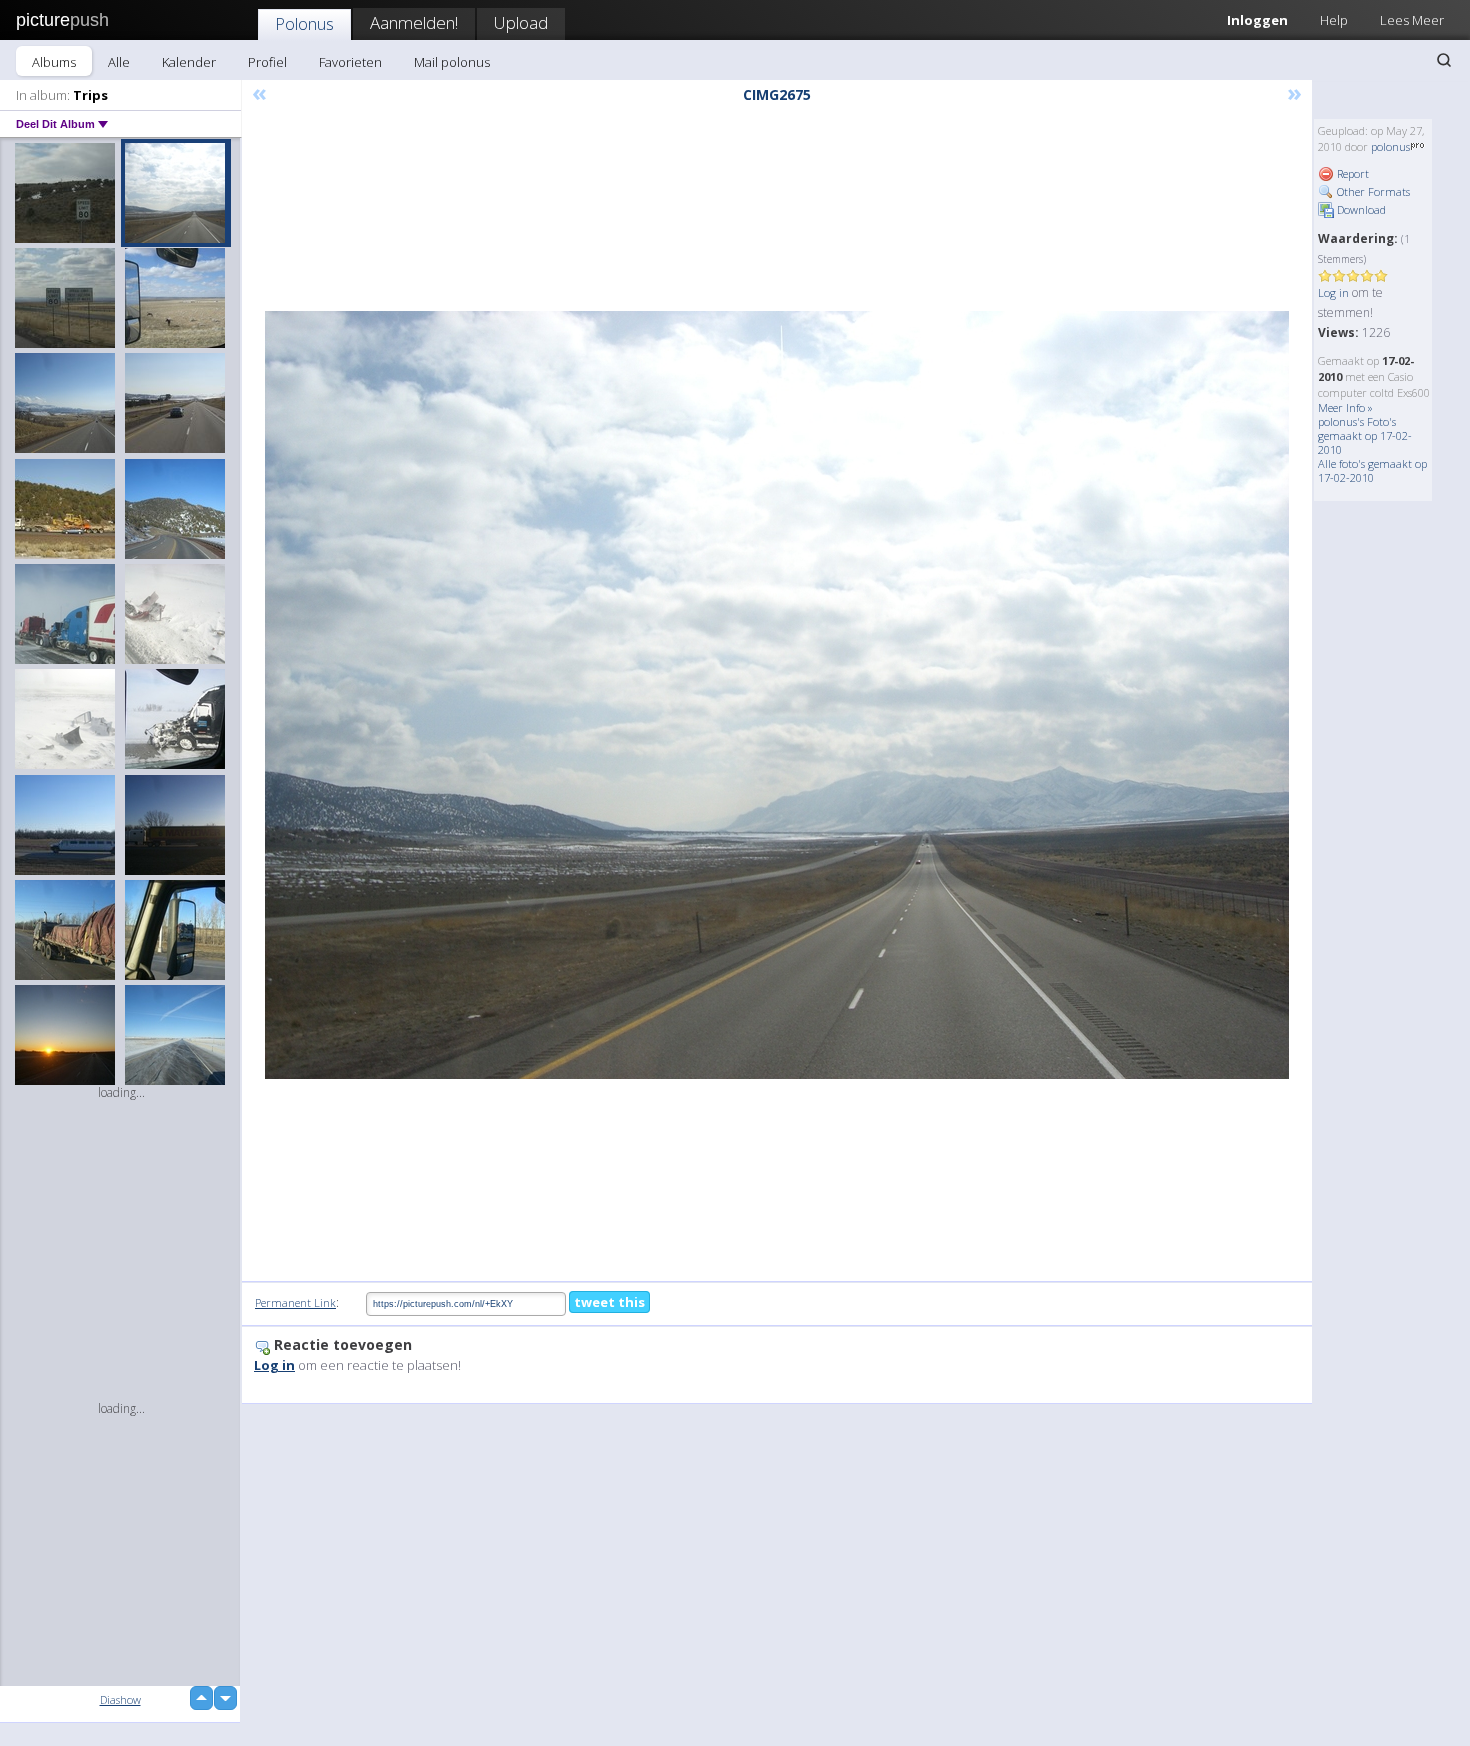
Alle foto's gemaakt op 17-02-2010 (1372, 470)
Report (1351, 173)
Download (1360, 209)
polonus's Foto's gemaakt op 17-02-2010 (1365, 435)
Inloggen (1257, 20)
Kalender (189, 62)
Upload (521, 22)
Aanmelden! (414, 22)
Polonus (304, 23)
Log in (1333, 292)
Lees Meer (1412, 20)
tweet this (609, 1302)
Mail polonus (452, 62)
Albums (54, 62)
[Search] (1444, 60)
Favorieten (350, 62)
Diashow (120, 1699)
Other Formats (1372, 191)
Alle (119, 62)
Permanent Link (295, 1302)
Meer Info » (1345, 407)
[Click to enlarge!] (777, 695)
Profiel (267, 62)
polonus (1390, 146)
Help (1334, 20)
